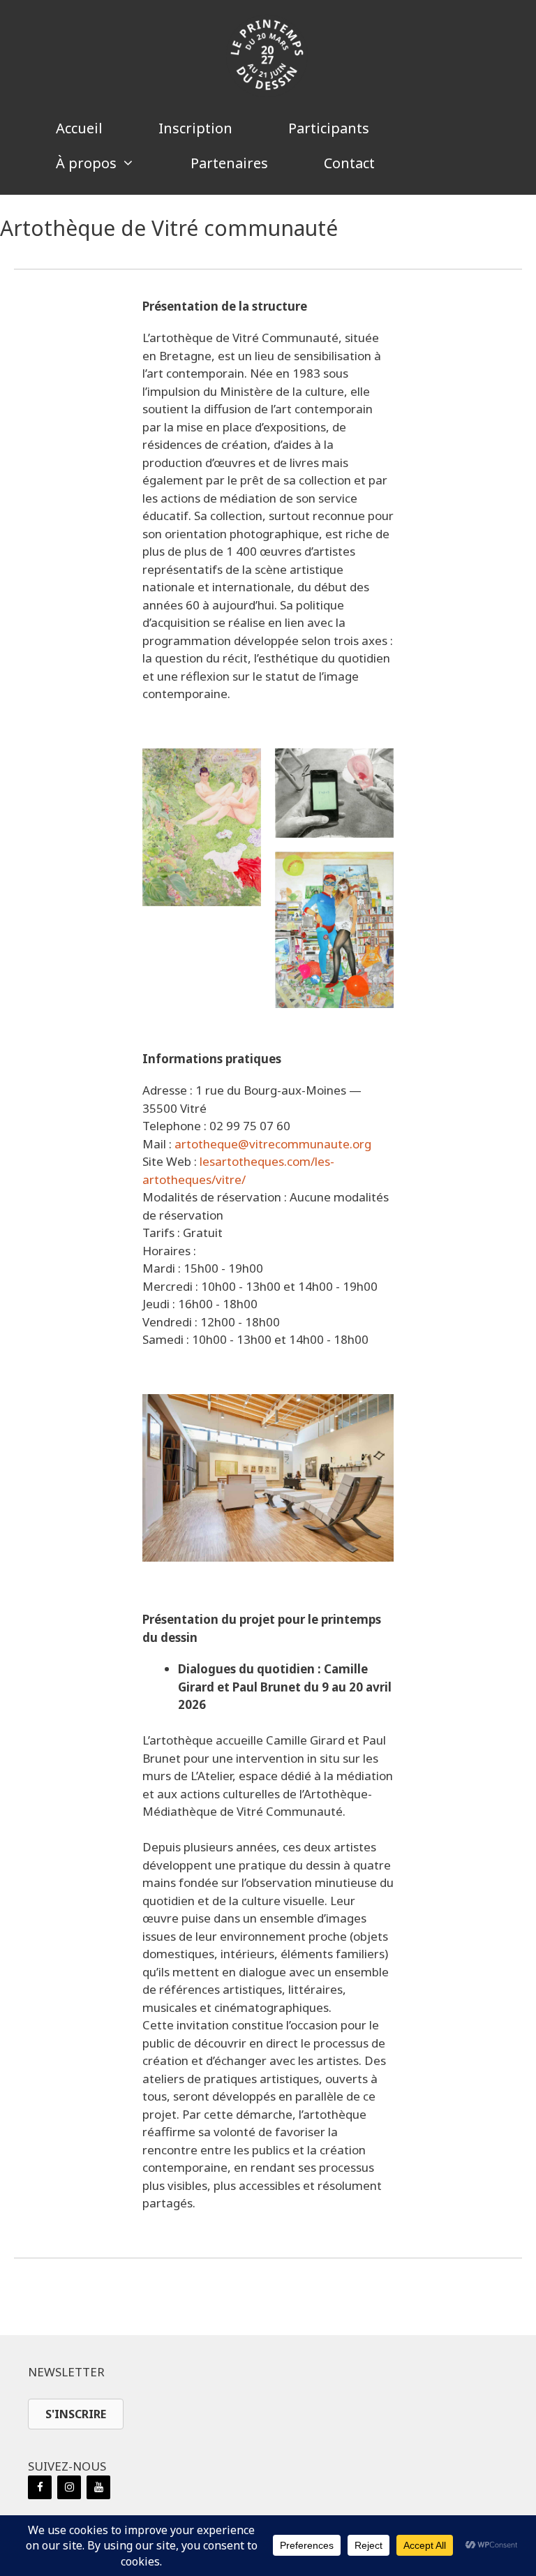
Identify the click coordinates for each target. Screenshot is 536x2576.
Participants (329, 128)
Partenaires (229, 163)
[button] (471, 163)
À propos (86, 163)
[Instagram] (69, 2487)
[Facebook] (40, 2487)
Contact (349, 163)
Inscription (195, 128)
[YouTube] (98, 2487)
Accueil (79, 128)
